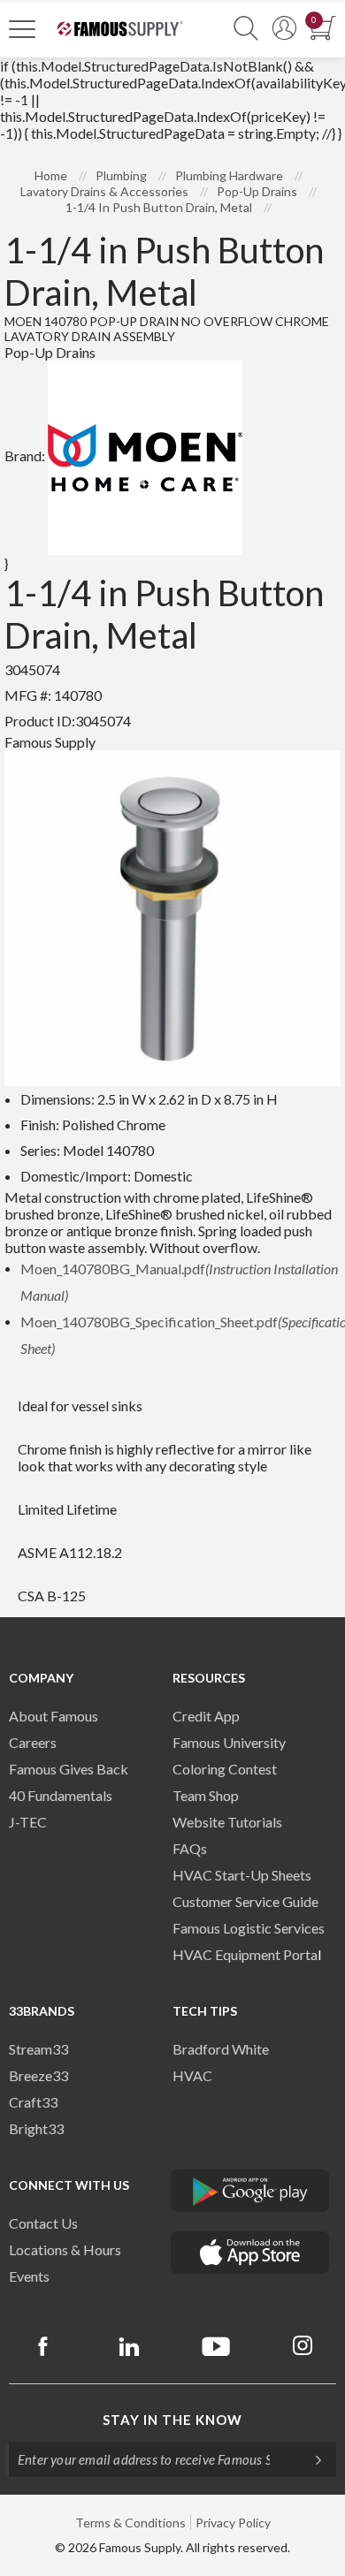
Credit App (206, 1716)
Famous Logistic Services (249, 1928)
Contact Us (43, 2223)
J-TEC (28, 1822)
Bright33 (36, 2128)
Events (29, 2276)
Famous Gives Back (69, 1769)
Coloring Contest (225, 1769)
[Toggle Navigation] (22, 28)
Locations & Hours (65, 2249)
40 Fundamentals (61, 1795)
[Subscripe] (310, 2459)
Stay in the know (172, 2420)
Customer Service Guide (245, 1901)
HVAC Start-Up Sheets (242, 1875)
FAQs (190, 1848)
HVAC (192, 2075)
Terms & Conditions (130, 2523)
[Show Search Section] (246, 29)
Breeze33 (38, 2075)
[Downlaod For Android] (250, 2191)
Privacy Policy (233, 2523)
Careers (33, 1742)
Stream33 (38, 2049)
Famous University (229, 1742)
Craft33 (33, 2102)
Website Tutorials (227, 1822)
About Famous (54, 1716)
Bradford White (221, 2049)
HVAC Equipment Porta (245, 1954)
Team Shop (206, 1795)
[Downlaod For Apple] (250, 2253)
